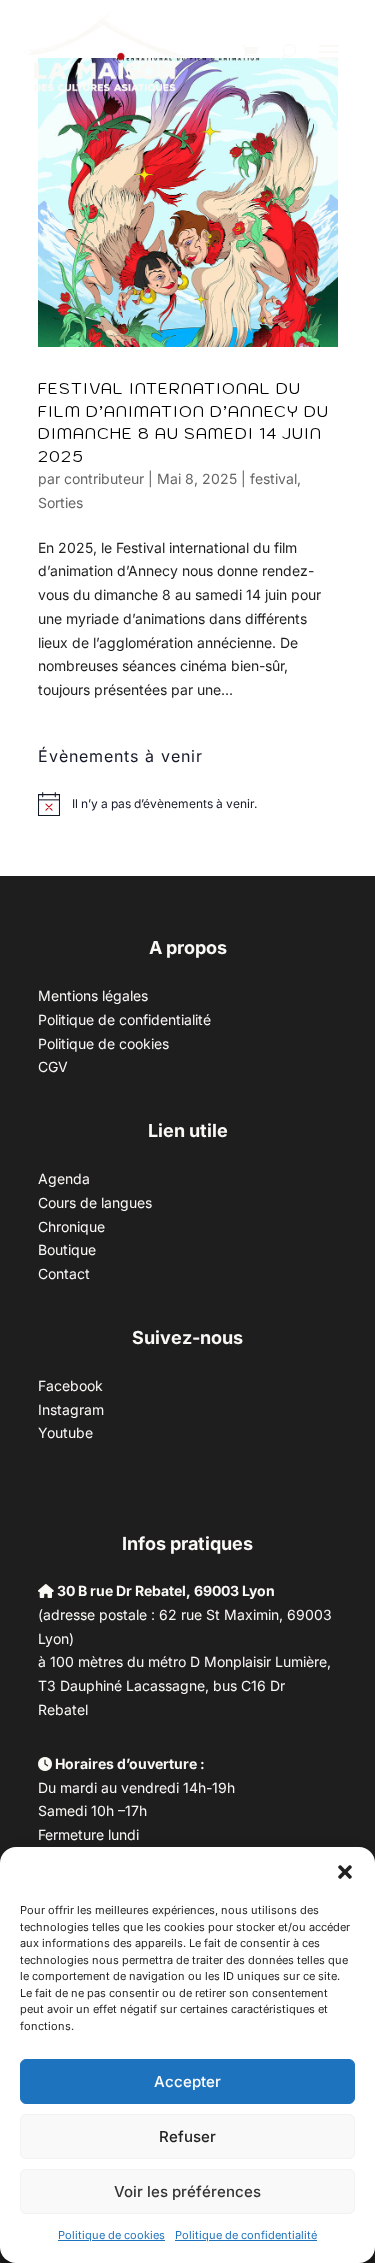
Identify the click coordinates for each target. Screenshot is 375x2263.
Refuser (187, 2136)
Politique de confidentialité (246, 2235)
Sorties (60, 502)
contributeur (104, 478)
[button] (345, 1872)
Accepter (187, 2081)
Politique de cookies (111, 2235)
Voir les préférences (187, 2191)
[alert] (164, 804)
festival (273, 478)
